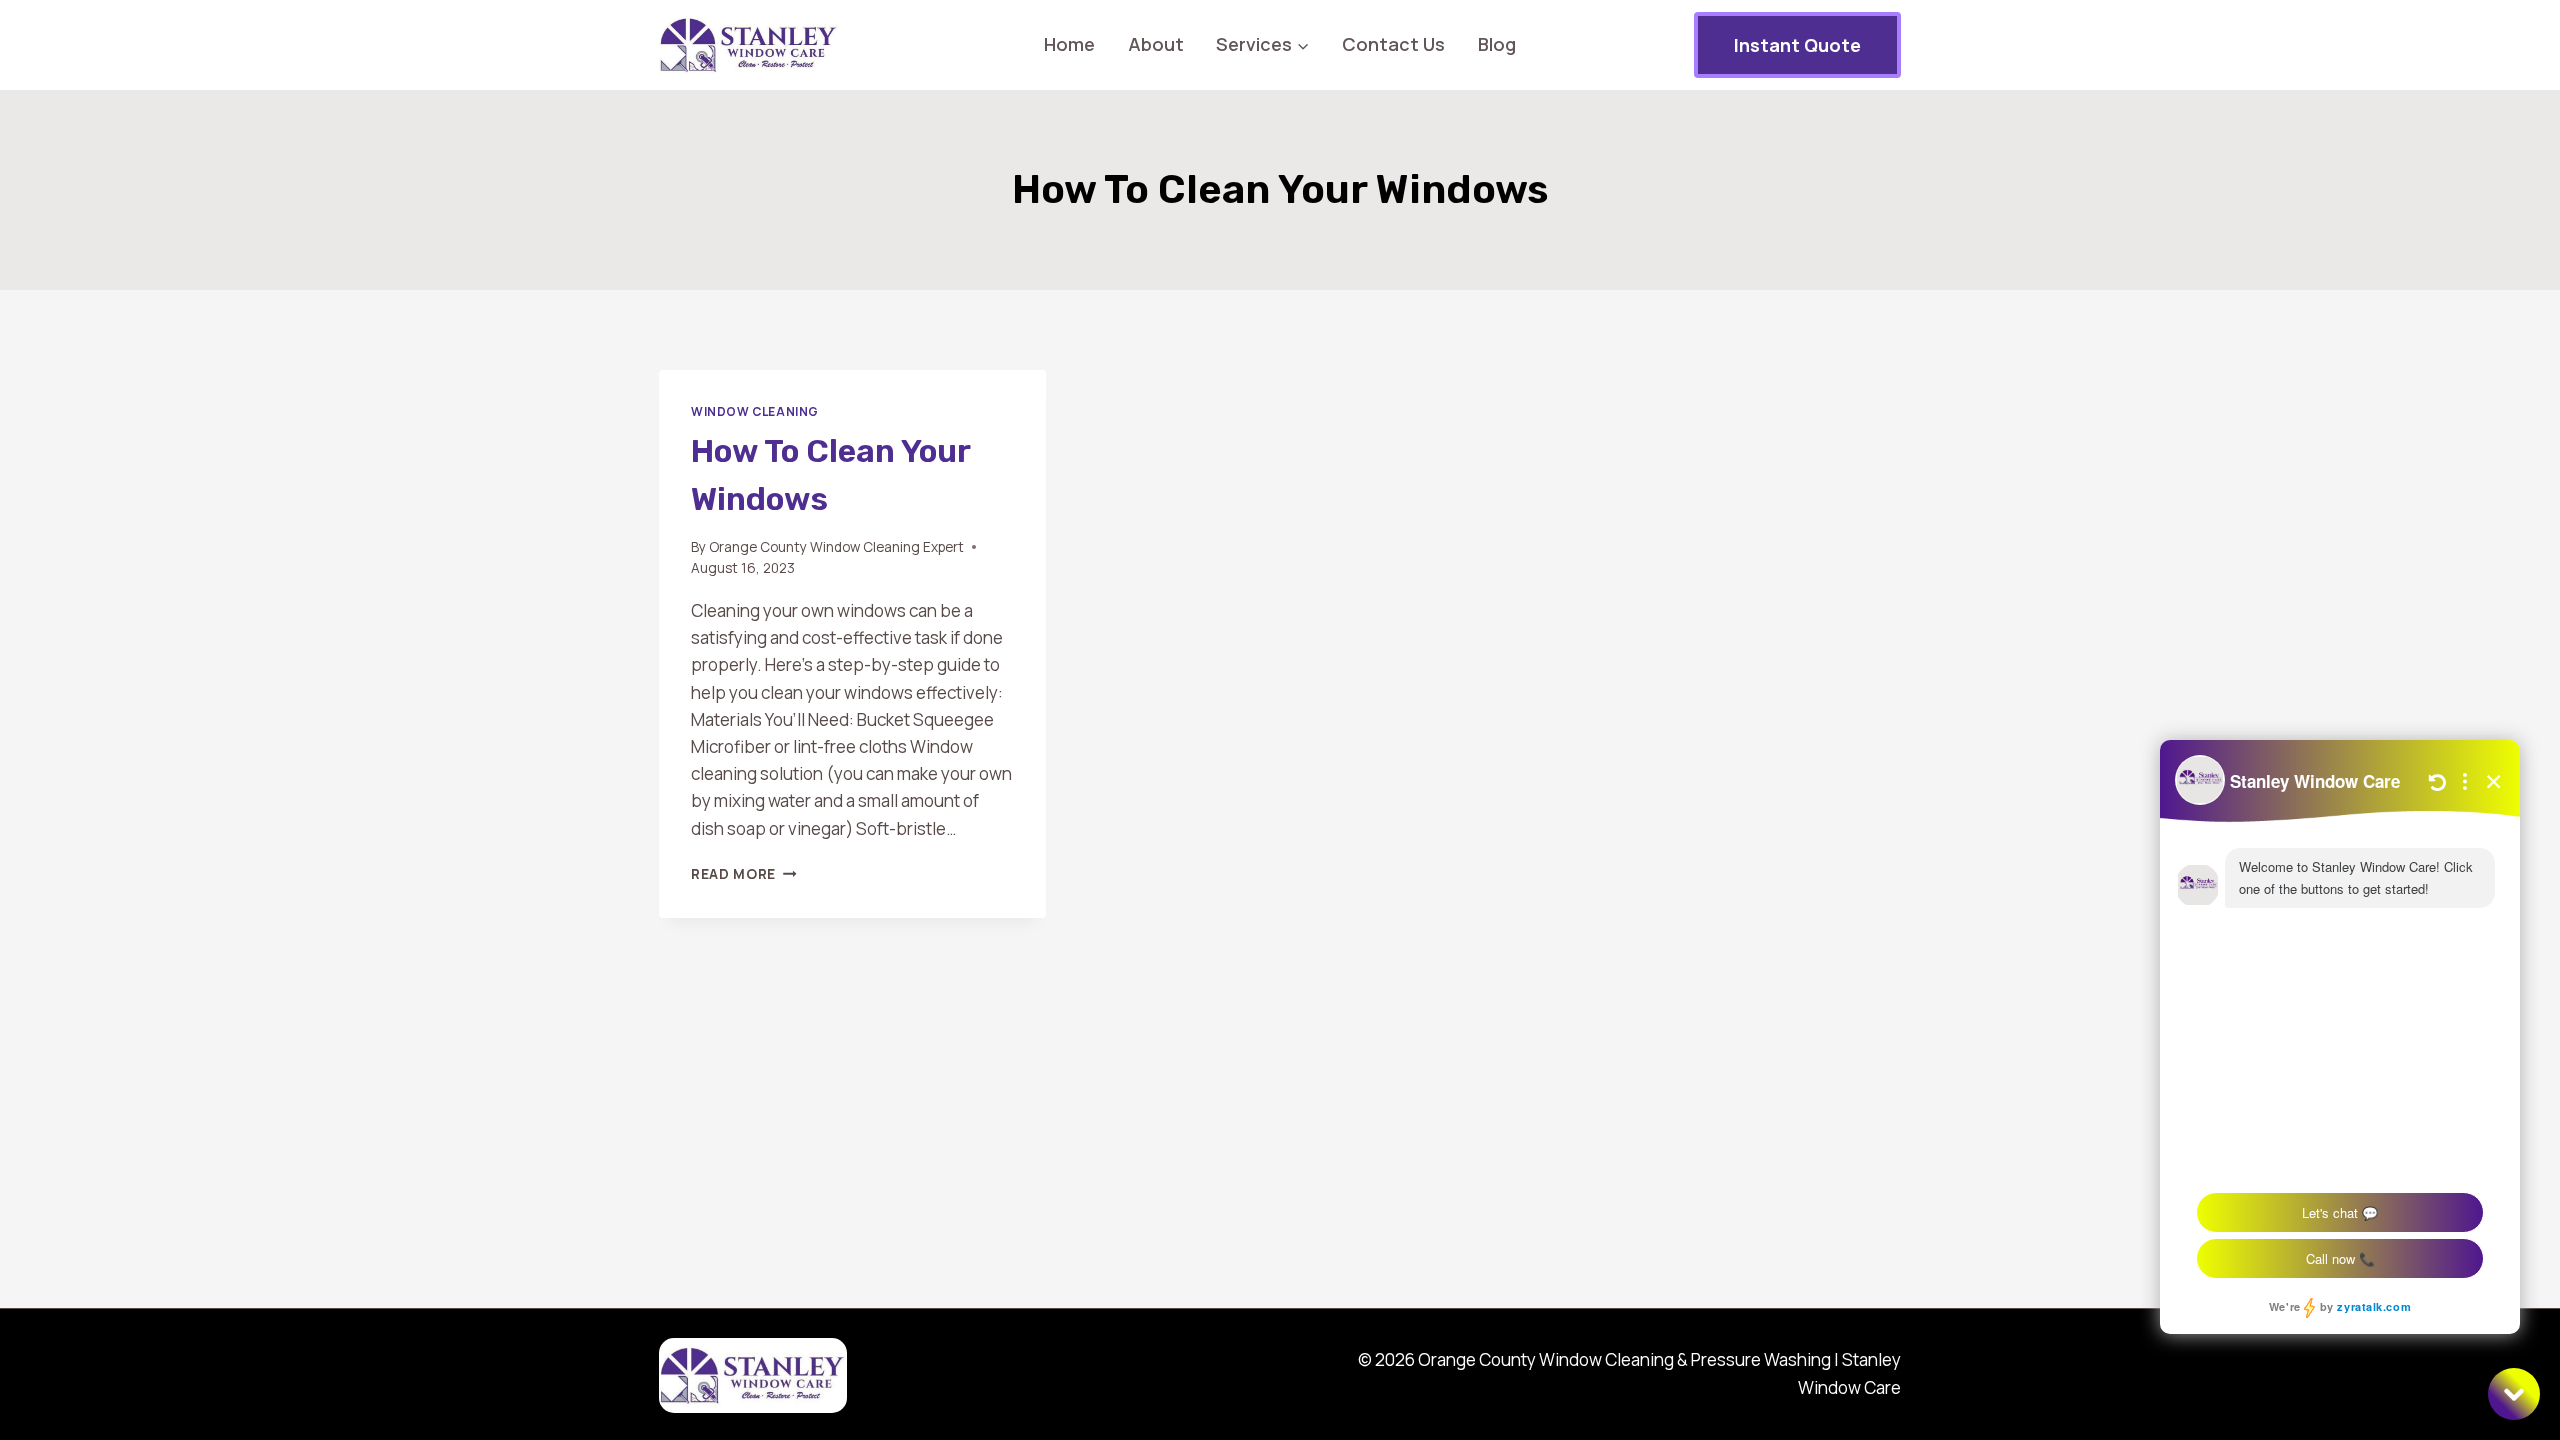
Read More (744, 874)
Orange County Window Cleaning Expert (836, 547)
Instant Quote (1797, 45)
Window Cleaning (755, 411)
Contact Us (1393, 44)
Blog (1497, 44)
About (1156, 44)
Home (1069, 44)
